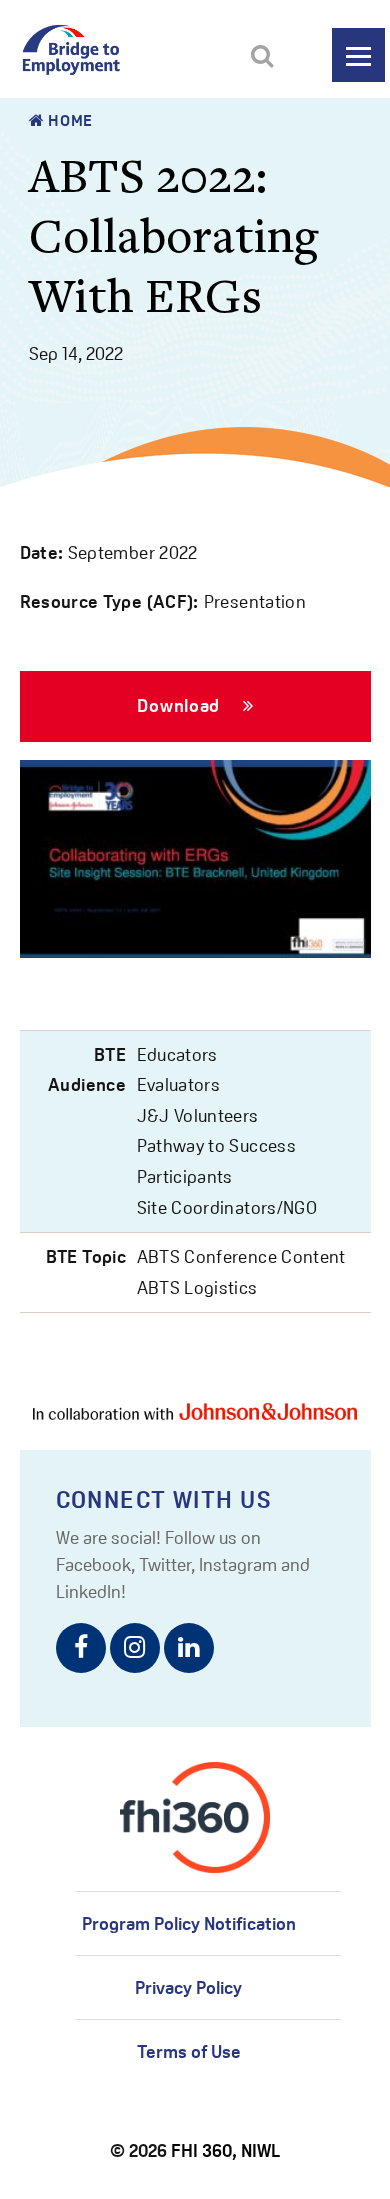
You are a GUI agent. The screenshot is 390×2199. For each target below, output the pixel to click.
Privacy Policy (188, 1987)
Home (69, 120)
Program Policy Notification (189, 1923)
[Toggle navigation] (358, 55)
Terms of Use (189, 2051)
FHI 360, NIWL (225, 2150)
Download (180, 705)
